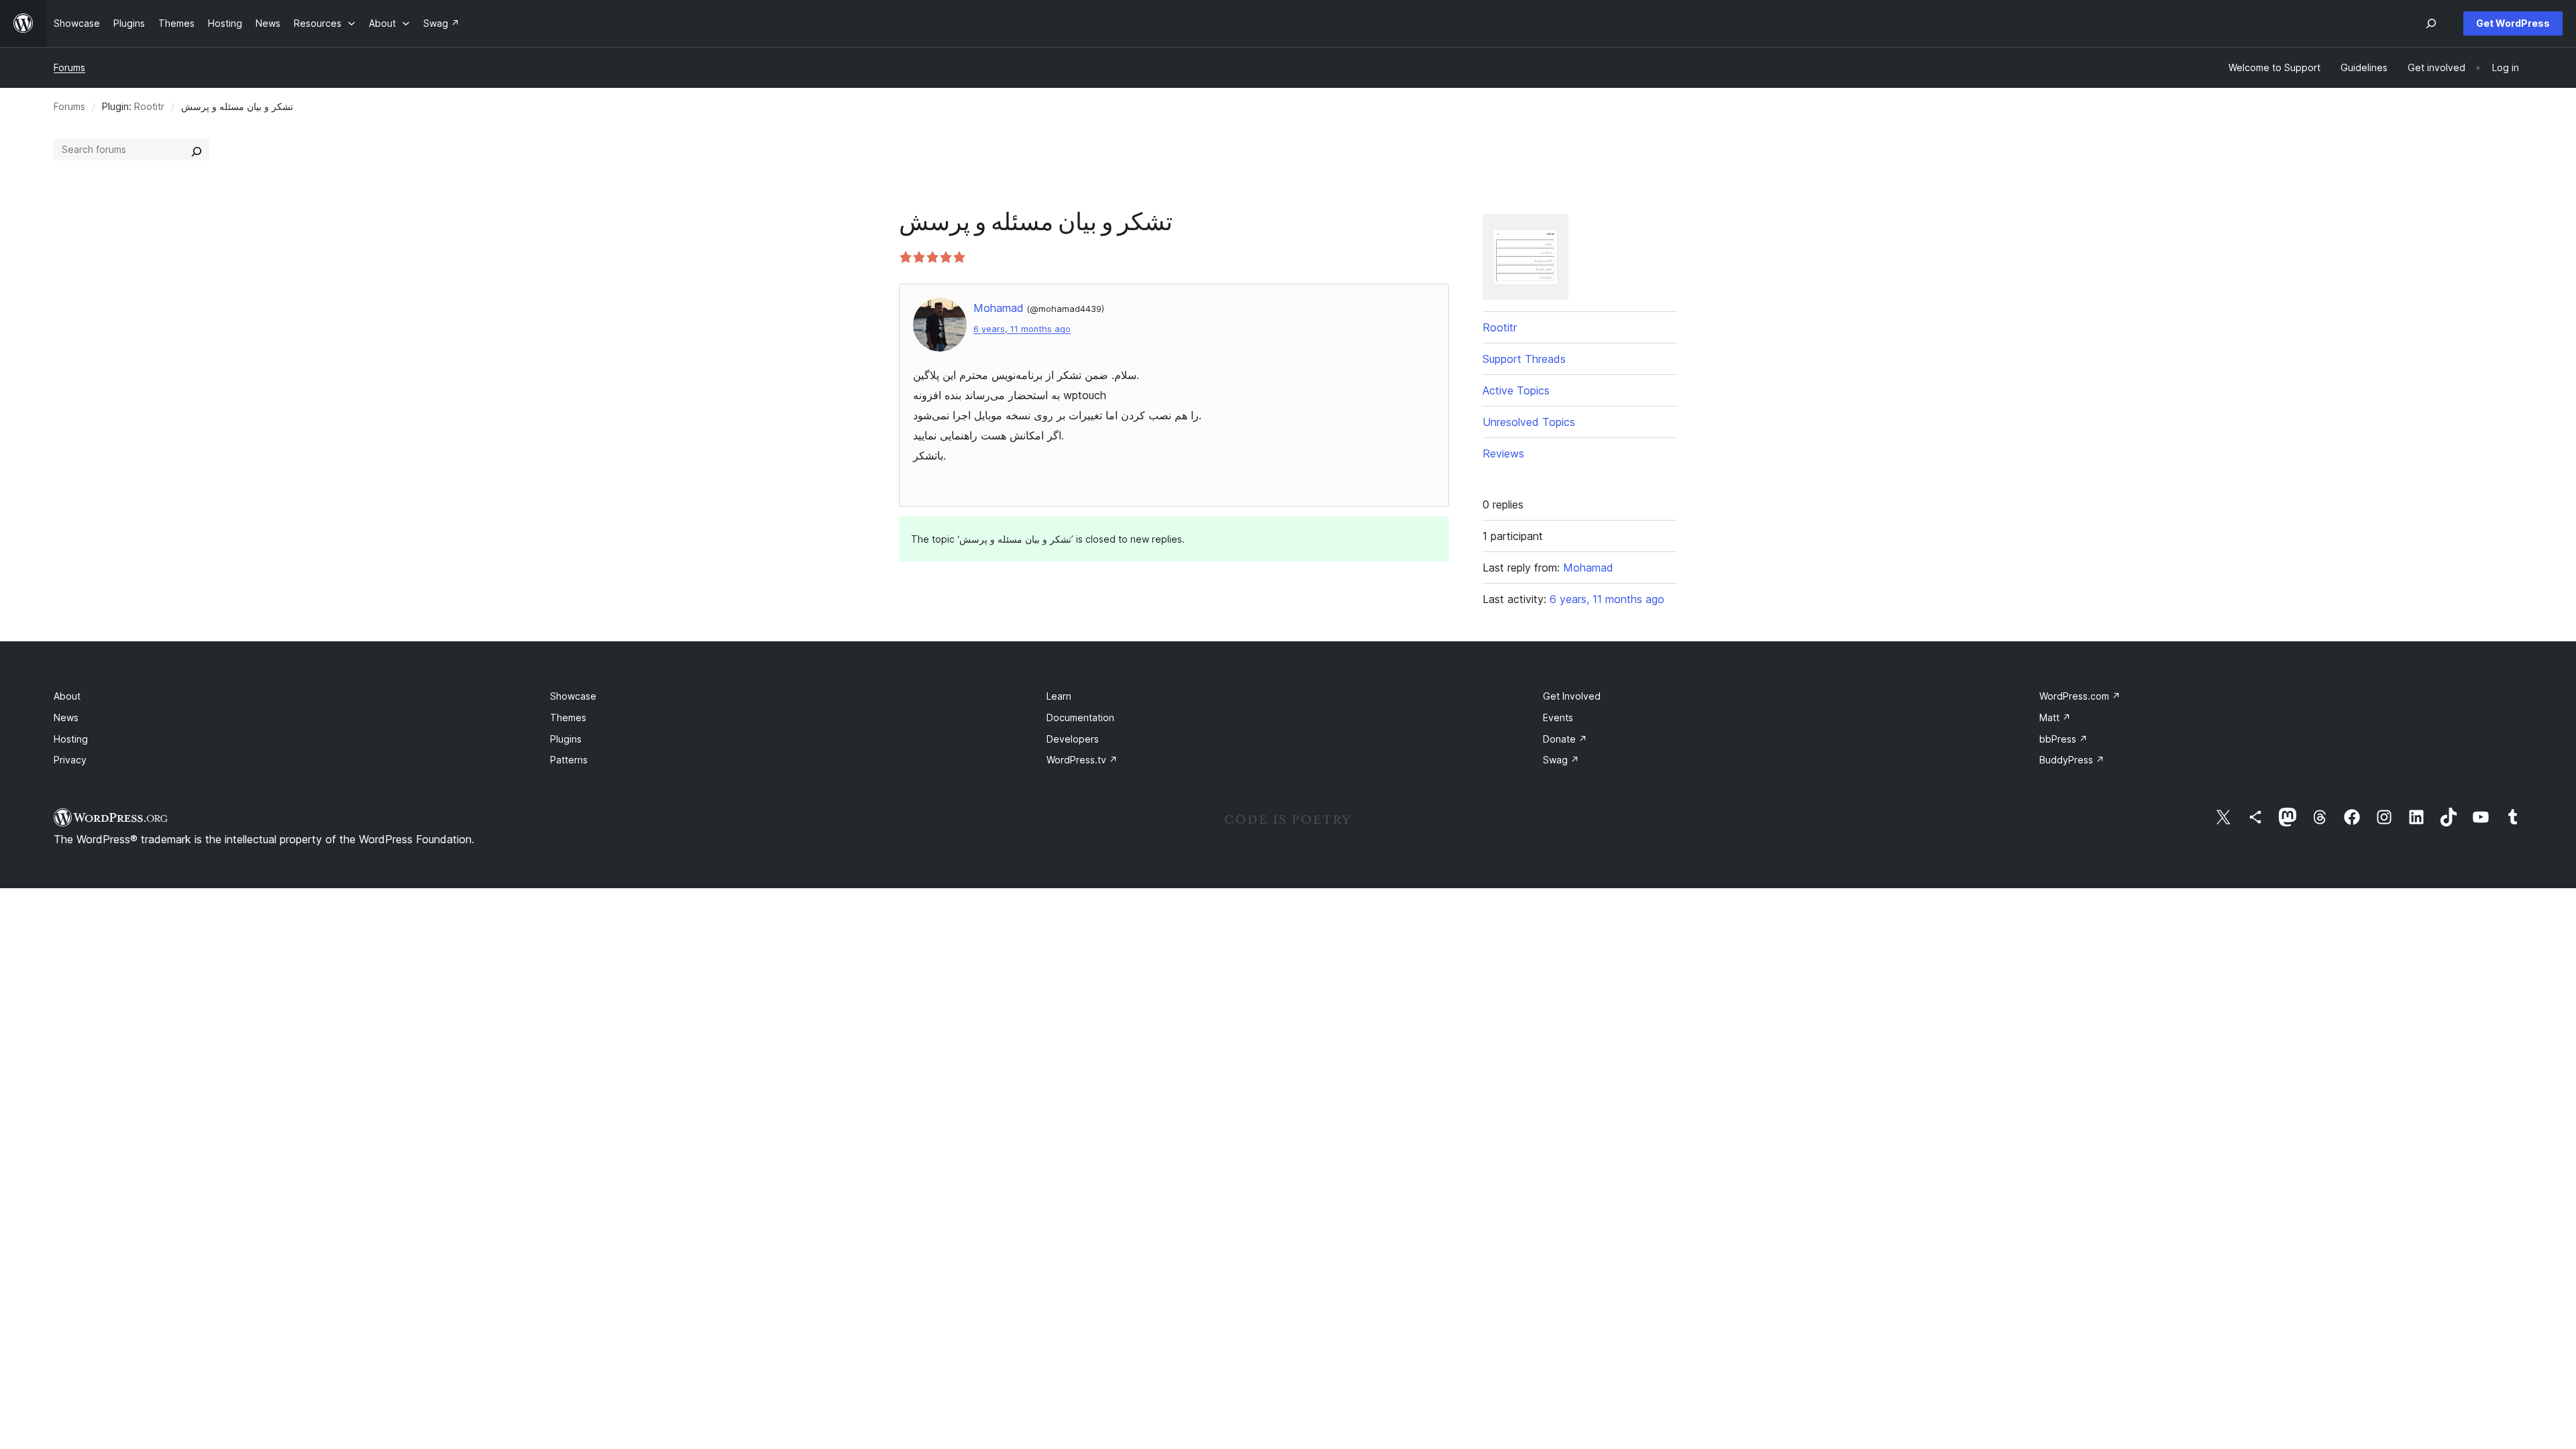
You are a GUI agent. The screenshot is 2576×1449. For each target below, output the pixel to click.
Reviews (1503, 453)
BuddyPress (2072, 760)
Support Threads (1524, 359)
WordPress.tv (1082, 760)
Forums (69, 67)
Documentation (1080, 717)
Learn (1059, 696)
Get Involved (1572, 696)
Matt (2055, 717)
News (66, 717)
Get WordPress (2513, 23)
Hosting (71, 739)
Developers (1073, 739)
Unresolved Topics (1529, 422)
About (67, 696)
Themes (568, 717)
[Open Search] (2431, 23)
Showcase (573, 696)
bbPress (2063, 739)
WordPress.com (2080, 696)
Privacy (70, 760)
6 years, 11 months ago (1022, 329)
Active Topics (1516, 390)
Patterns (569, 760)
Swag (1561, 760)
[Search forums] (197, 150)
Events (1558, 717)
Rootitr (149, 106)
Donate (1565, 739)
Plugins (566, 739)
